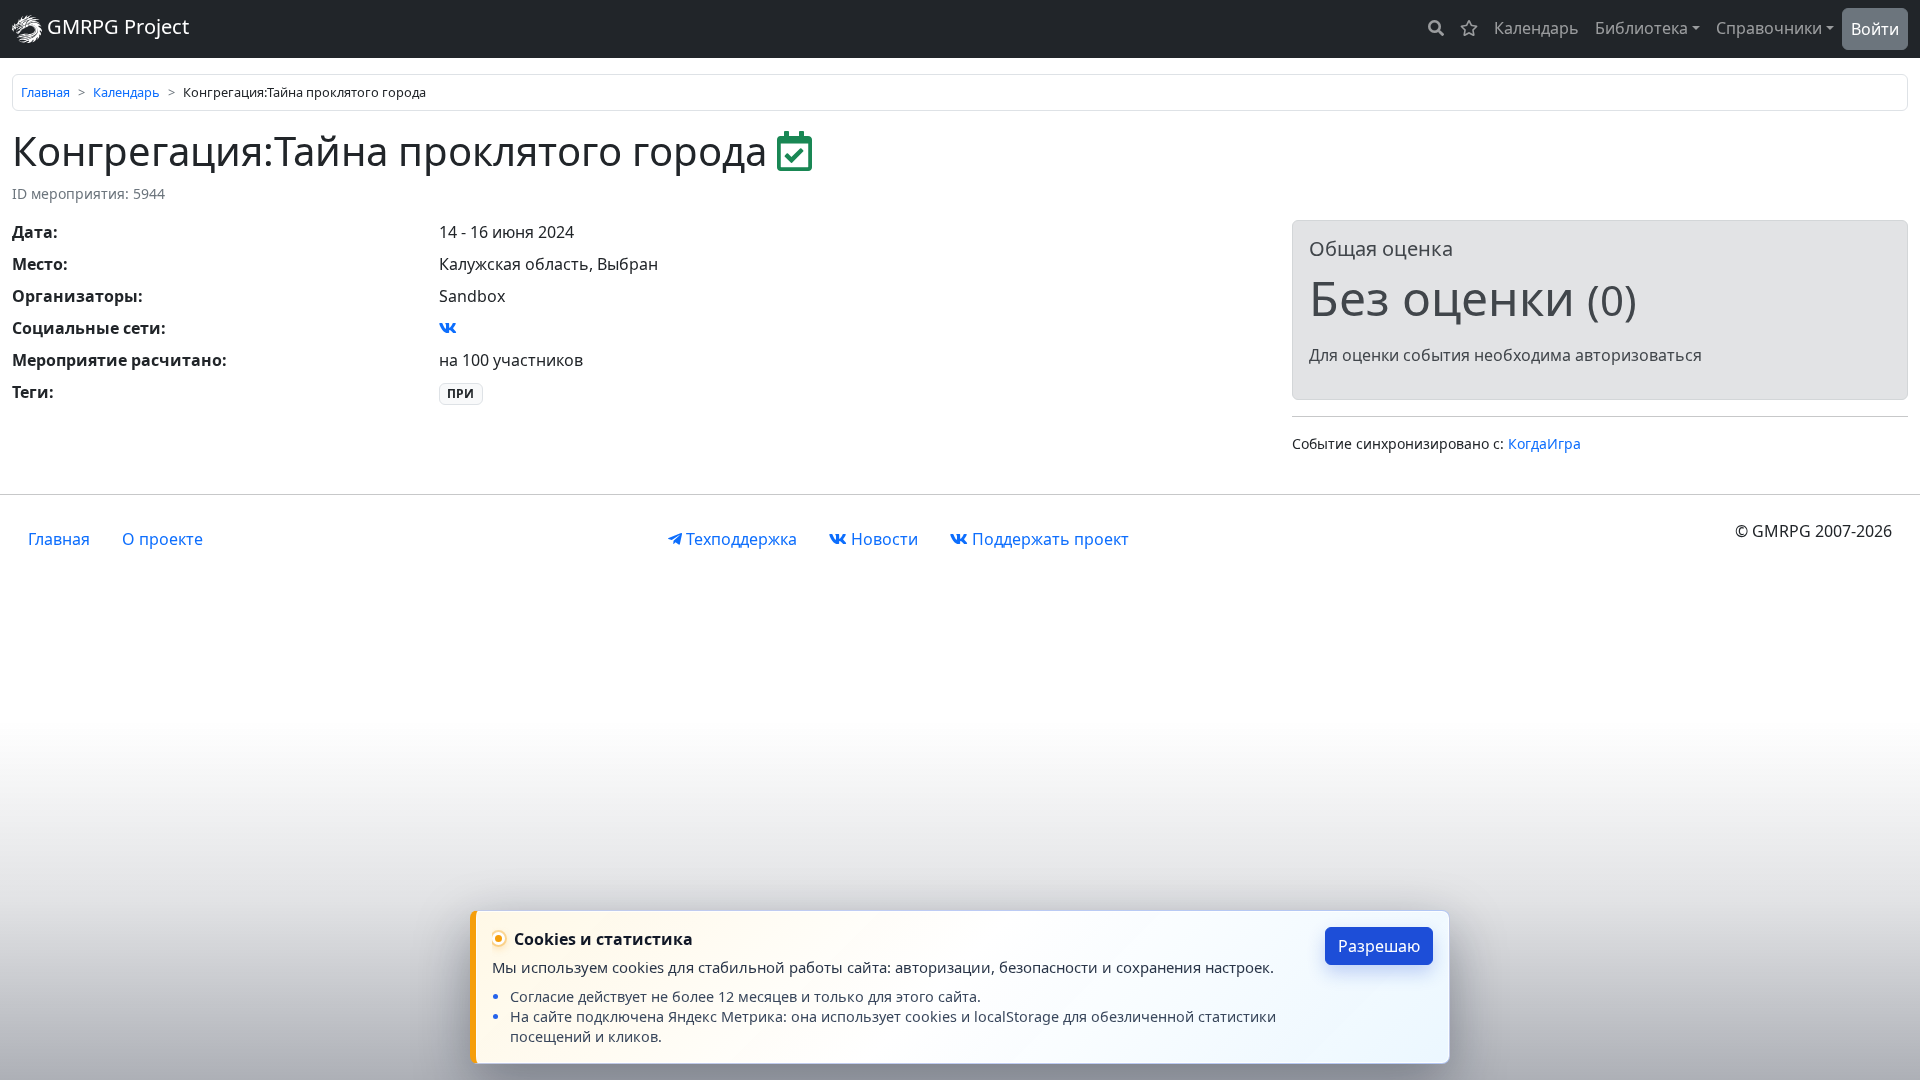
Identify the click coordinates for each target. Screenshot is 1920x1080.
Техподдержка (739, 539)
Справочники (1769, 28)
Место (37, 264)
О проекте (162, 539)
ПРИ (460, 393)
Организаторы (75, 296)
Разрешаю (1379, 946)
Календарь (1536, 28)
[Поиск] (1436, 28)
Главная (45, 92)
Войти (1875, 29)
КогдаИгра (1544, 443)
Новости (882, 539)
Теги (30, 392)
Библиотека (1641, 28)
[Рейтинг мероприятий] (1469, 28)
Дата (32, 232)
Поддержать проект (1048, 539)
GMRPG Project (115, 26)
